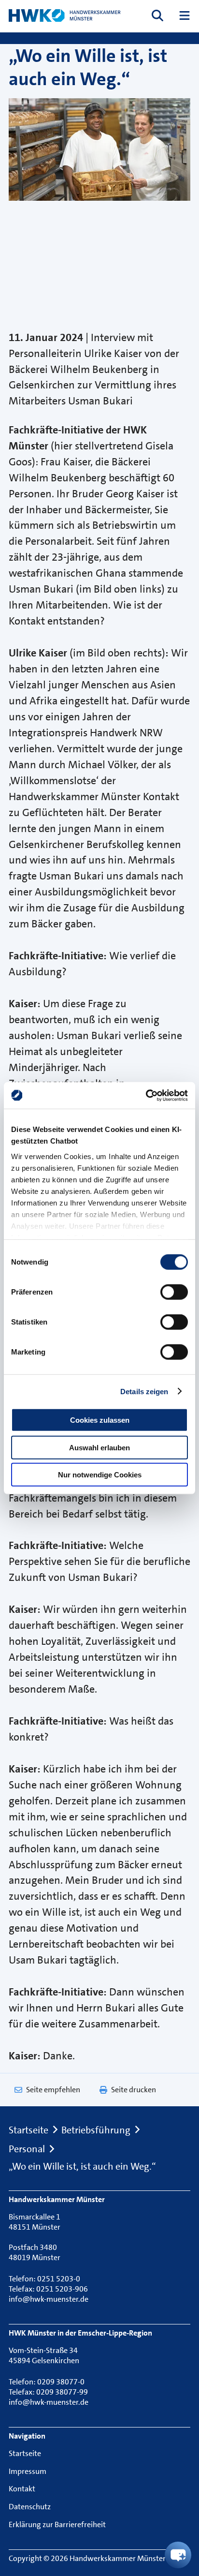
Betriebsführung (96, 2130)
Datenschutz (30, 2507)
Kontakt (22, 2489)
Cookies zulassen (100, 1420)
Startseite (28, 2130)
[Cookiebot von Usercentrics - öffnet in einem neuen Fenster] (146, 1095)
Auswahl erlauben (99, 1447)
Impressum (28, 2471)
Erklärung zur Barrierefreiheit (57, 2524)
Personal (27, 2149)
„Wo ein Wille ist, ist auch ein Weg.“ (82, 2167)
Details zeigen (144, 1391)
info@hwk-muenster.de (49, 2299)
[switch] (174, 1292)
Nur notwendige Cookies (100, 1475)
